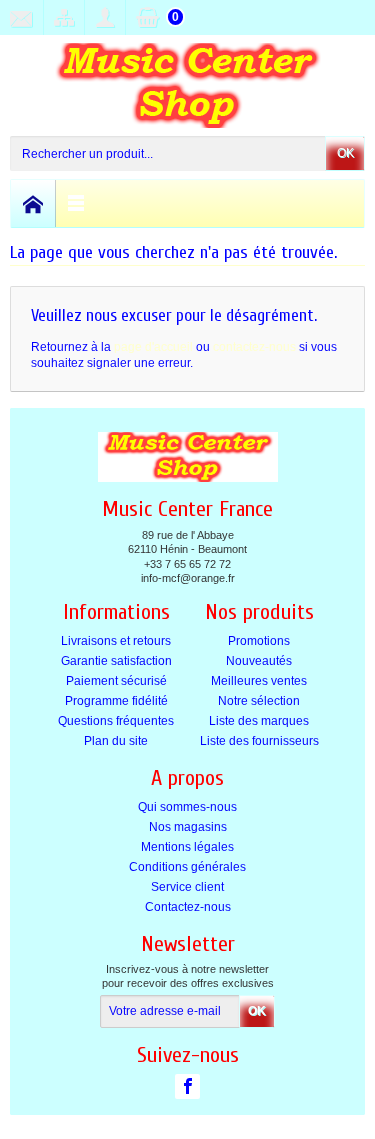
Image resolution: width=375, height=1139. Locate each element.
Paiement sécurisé (116, 681)
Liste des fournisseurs (259, 741)
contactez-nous (254, 347)
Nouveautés (259, 661)
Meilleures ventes (259, 681)
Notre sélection (259, 701)
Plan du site (116, 741)
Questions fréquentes (116, 721)
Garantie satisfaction (116, 661)
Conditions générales (187, 867)
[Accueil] (33, 203)
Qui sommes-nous (187, 807)
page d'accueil (153, 347)
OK (345, 153)
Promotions (259, 641)
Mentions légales (187, 847)
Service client (187, 887)
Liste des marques (259, 721)
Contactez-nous (188, 907)
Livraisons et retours (116, 641)
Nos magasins (188, 827)
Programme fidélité (116, 701)
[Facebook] (187, 1086)
